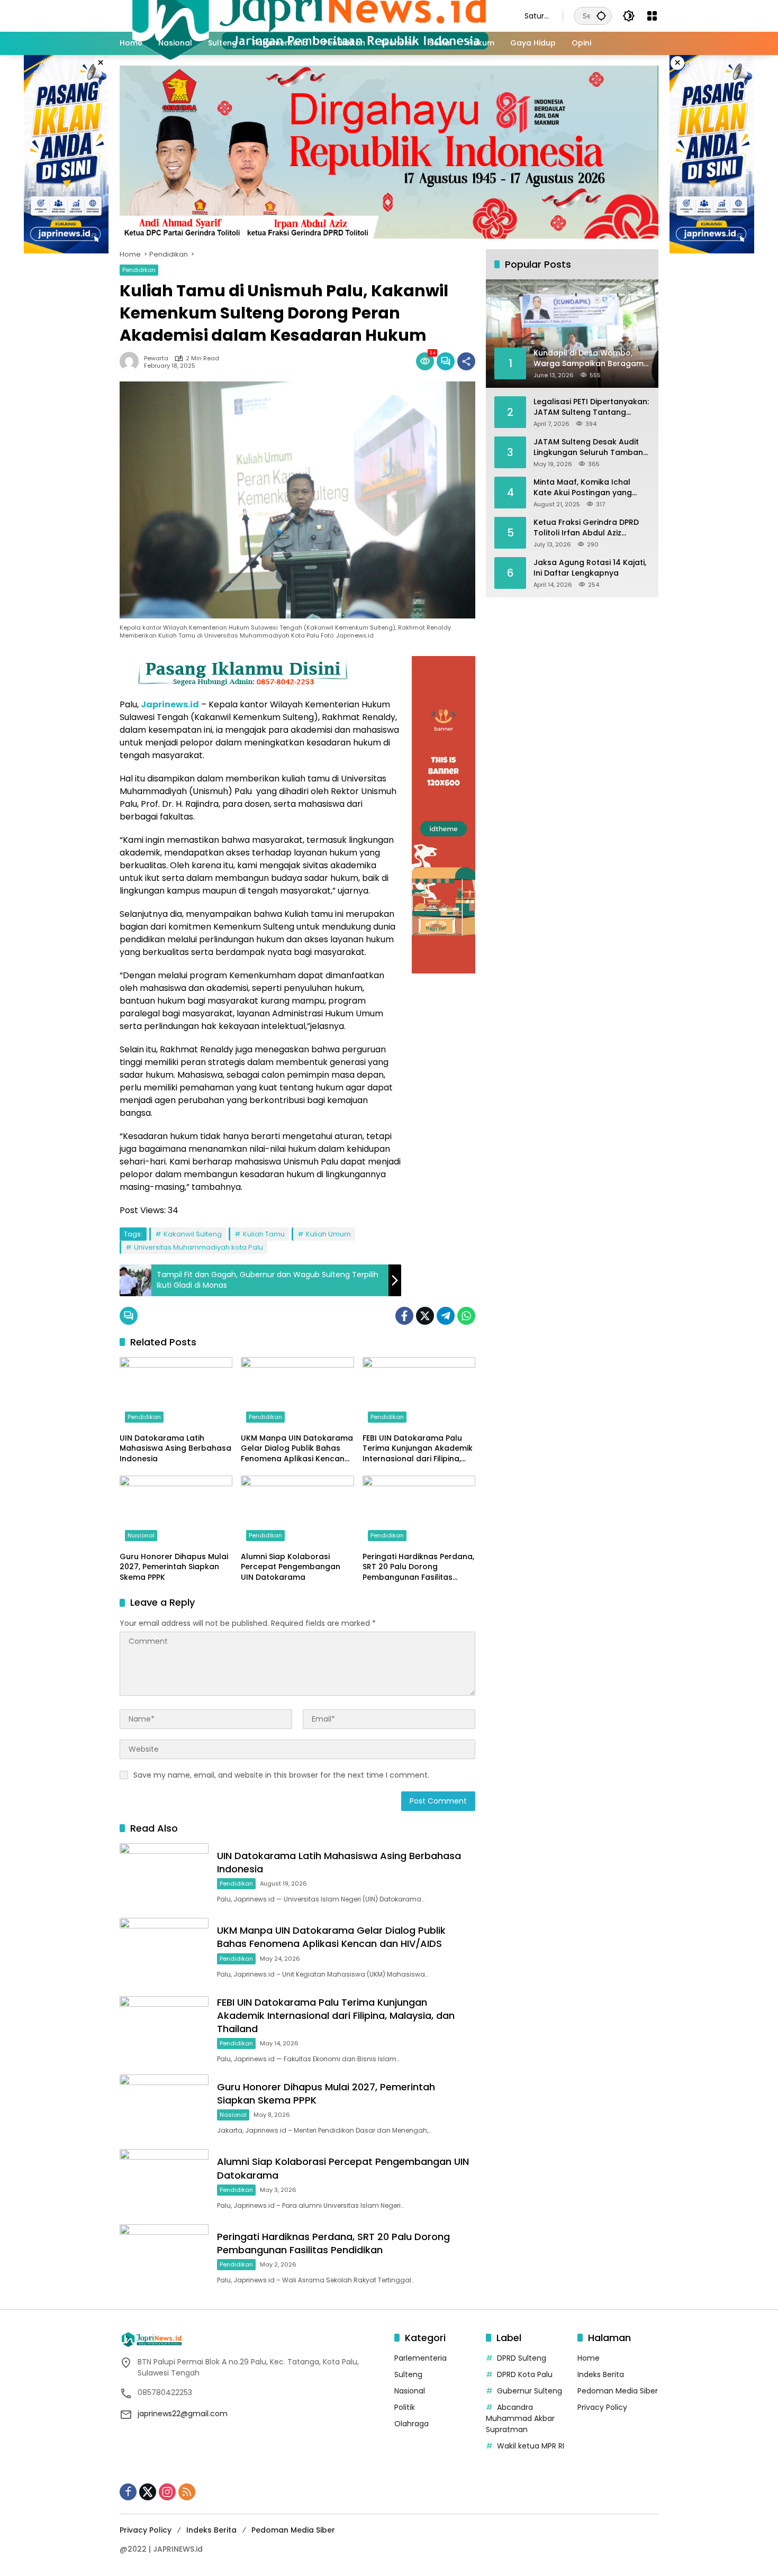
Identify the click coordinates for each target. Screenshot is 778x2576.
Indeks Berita (601, 2374)
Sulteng (408, 2374)
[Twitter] (425, 1316)
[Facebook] (404, 1316)
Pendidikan (139, 270)
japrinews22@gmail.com (183, 2414)
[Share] (466, 361)
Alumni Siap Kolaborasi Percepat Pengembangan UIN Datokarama (291, 1567)
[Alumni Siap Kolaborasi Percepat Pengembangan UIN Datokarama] (297, 1511)
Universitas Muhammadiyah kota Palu (198, 1247)
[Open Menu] (652, 16)
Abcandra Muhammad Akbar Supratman (520, 2418)
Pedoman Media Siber (618, 2391)
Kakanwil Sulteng (193, 1234)
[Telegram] (446, 1316)
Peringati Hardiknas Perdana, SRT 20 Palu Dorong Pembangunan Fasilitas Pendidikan (418, 1567)
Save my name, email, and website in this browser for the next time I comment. (281, 1775)
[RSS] (187, 2492)
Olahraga (411, 2424)
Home (589, 2358)
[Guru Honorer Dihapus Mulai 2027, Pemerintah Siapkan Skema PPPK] (176, 1511)
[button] (601, 16)
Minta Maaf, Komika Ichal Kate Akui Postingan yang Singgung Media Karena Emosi (591, 488)
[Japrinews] (311, 15)
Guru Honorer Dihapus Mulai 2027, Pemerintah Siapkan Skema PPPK (174, 1567)
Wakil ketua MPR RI (531, 2446)
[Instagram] (167, 2492)
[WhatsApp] (466, 1316)
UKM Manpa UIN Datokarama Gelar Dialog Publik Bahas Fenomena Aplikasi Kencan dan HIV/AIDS (297, 1449)
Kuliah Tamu (264, 1234)
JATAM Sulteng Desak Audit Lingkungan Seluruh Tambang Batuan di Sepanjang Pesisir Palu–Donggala (591, 447)
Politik (405, 2407)
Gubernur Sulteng (530, 2391)
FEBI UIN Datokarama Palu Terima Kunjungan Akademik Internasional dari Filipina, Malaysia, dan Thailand (418, 1449)
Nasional (141, 1535)
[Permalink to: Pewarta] (132, 361)
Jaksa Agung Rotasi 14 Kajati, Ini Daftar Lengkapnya (590, 568)
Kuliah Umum (328, 1234)
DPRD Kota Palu (525, 2374)
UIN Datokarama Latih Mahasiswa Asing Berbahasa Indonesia (175, 1449)
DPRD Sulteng (522, 2358)
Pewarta (156, 358)
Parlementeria (420, 2358)
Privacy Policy (602, 2407)
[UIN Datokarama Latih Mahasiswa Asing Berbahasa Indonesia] (176, 1392)
